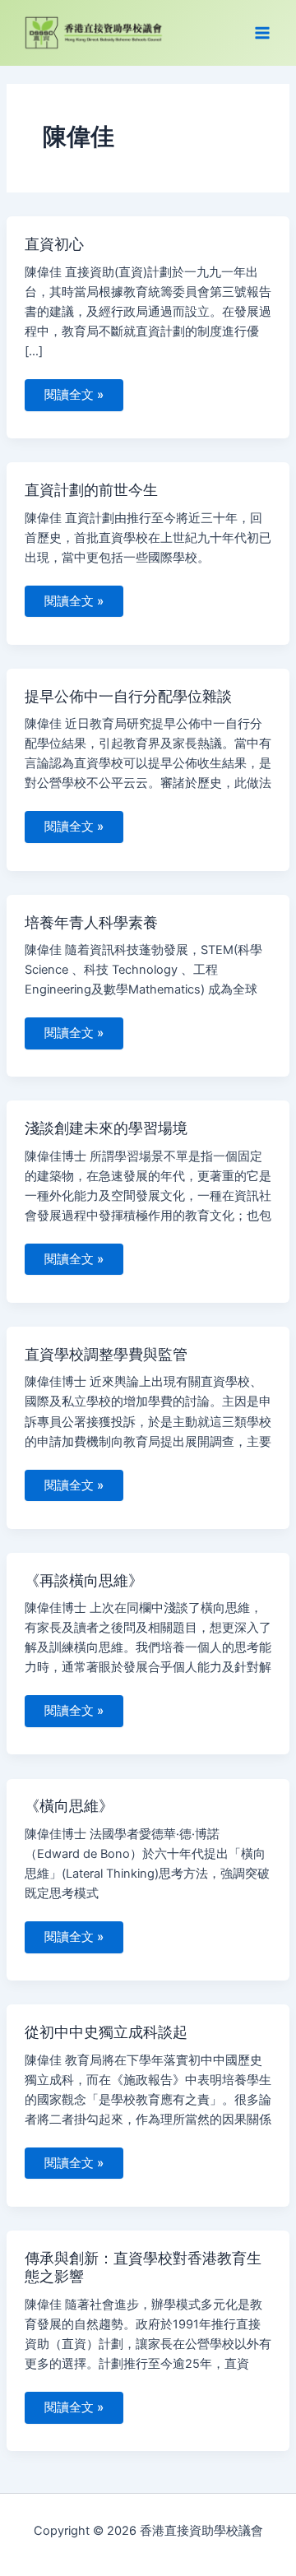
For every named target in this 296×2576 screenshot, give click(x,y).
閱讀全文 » (74, 391)
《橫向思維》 (69, 1805)
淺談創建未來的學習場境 (106, 1128)
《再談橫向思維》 (84, 1580)
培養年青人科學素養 (91, 922)
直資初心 (54, 243)
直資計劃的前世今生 (91, 489)
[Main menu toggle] (262, 33)
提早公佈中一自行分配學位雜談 (128, 696)
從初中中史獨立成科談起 (106, 2032)
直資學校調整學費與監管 (106, 1354)
